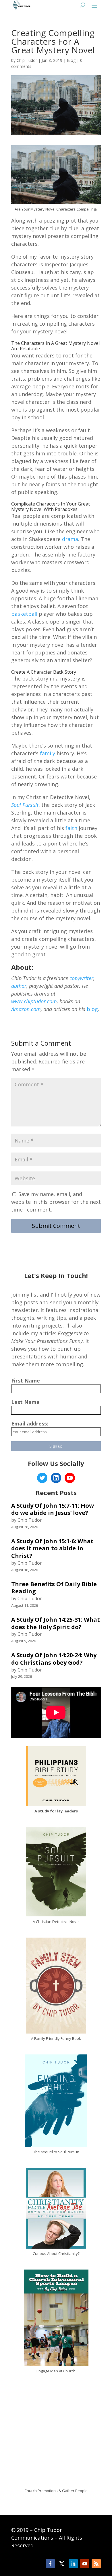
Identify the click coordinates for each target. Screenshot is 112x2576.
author (19, 986)
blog (92, 1009)
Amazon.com (26, 1009)
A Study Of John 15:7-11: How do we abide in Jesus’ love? (53, 1509)
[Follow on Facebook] (50, 2564)
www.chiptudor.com (34, 1001)
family (48, 753)
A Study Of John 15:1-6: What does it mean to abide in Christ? (52, 1548)
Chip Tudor (27, 60)
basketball (24, 614)
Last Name (25, 1402)
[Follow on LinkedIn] (73, 2564)
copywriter (81, 978)
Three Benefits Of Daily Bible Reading (54, 1588)
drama (70, 539)
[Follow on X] (62, 2564)
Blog (71, 60)
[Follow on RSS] (96, 2564)
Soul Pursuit (25, 805)
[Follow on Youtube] (85, 2564)
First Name (26, 1381)
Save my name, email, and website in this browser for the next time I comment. (56, 1202)
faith (71, 828)
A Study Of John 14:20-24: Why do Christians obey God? (54, 1659)
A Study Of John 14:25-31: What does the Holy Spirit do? (56, 1623)
